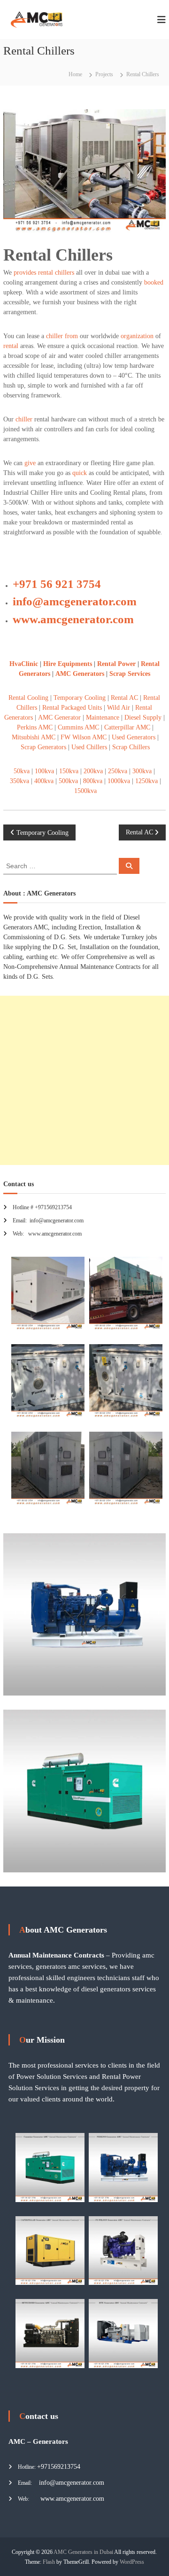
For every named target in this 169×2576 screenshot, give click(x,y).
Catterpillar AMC (127, 727)
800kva (93, 781)
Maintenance (103, 717)
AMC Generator (60, 717)
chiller (24, 419)
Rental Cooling (28, 698)
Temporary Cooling (80, 698)
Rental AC (124, 698)
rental (11, 346)
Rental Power (116, 664)
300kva (142, 771)
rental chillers (56, 273)
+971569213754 (59, 2467)
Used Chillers (89, 747)
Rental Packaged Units (72, 708)
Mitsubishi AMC (34, 737)
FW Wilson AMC (84, 737)
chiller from (62, 336)
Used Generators (134, 737)
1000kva (119, 781)
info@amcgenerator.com (75, 601)
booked (154, 282)
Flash (49, 2562)
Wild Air (119, 708)
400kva (44, 781)
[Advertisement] (84, 1080)
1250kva (146, 781)
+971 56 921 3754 (57, 584)
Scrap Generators (43, 747)
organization (137, 336)
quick (80, 473)
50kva (22, 771)
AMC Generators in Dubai (83, 2552)
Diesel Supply (143, 717)
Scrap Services (130, 674)
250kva (118, 771)
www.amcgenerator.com (73, 619)
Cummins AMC (78, 727)
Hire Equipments (69, 664)
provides (25, 273)
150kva (69, 771)
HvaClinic (24, 664)
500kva (68, 781)
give (30, 463)
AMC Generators (80, 674)
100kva (44, 771)
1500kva (85, 791)
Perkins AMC (35, 727)
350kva (19, 781)
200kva (93, 771)
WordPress (132, 2562)
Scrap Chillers (130, 747)
